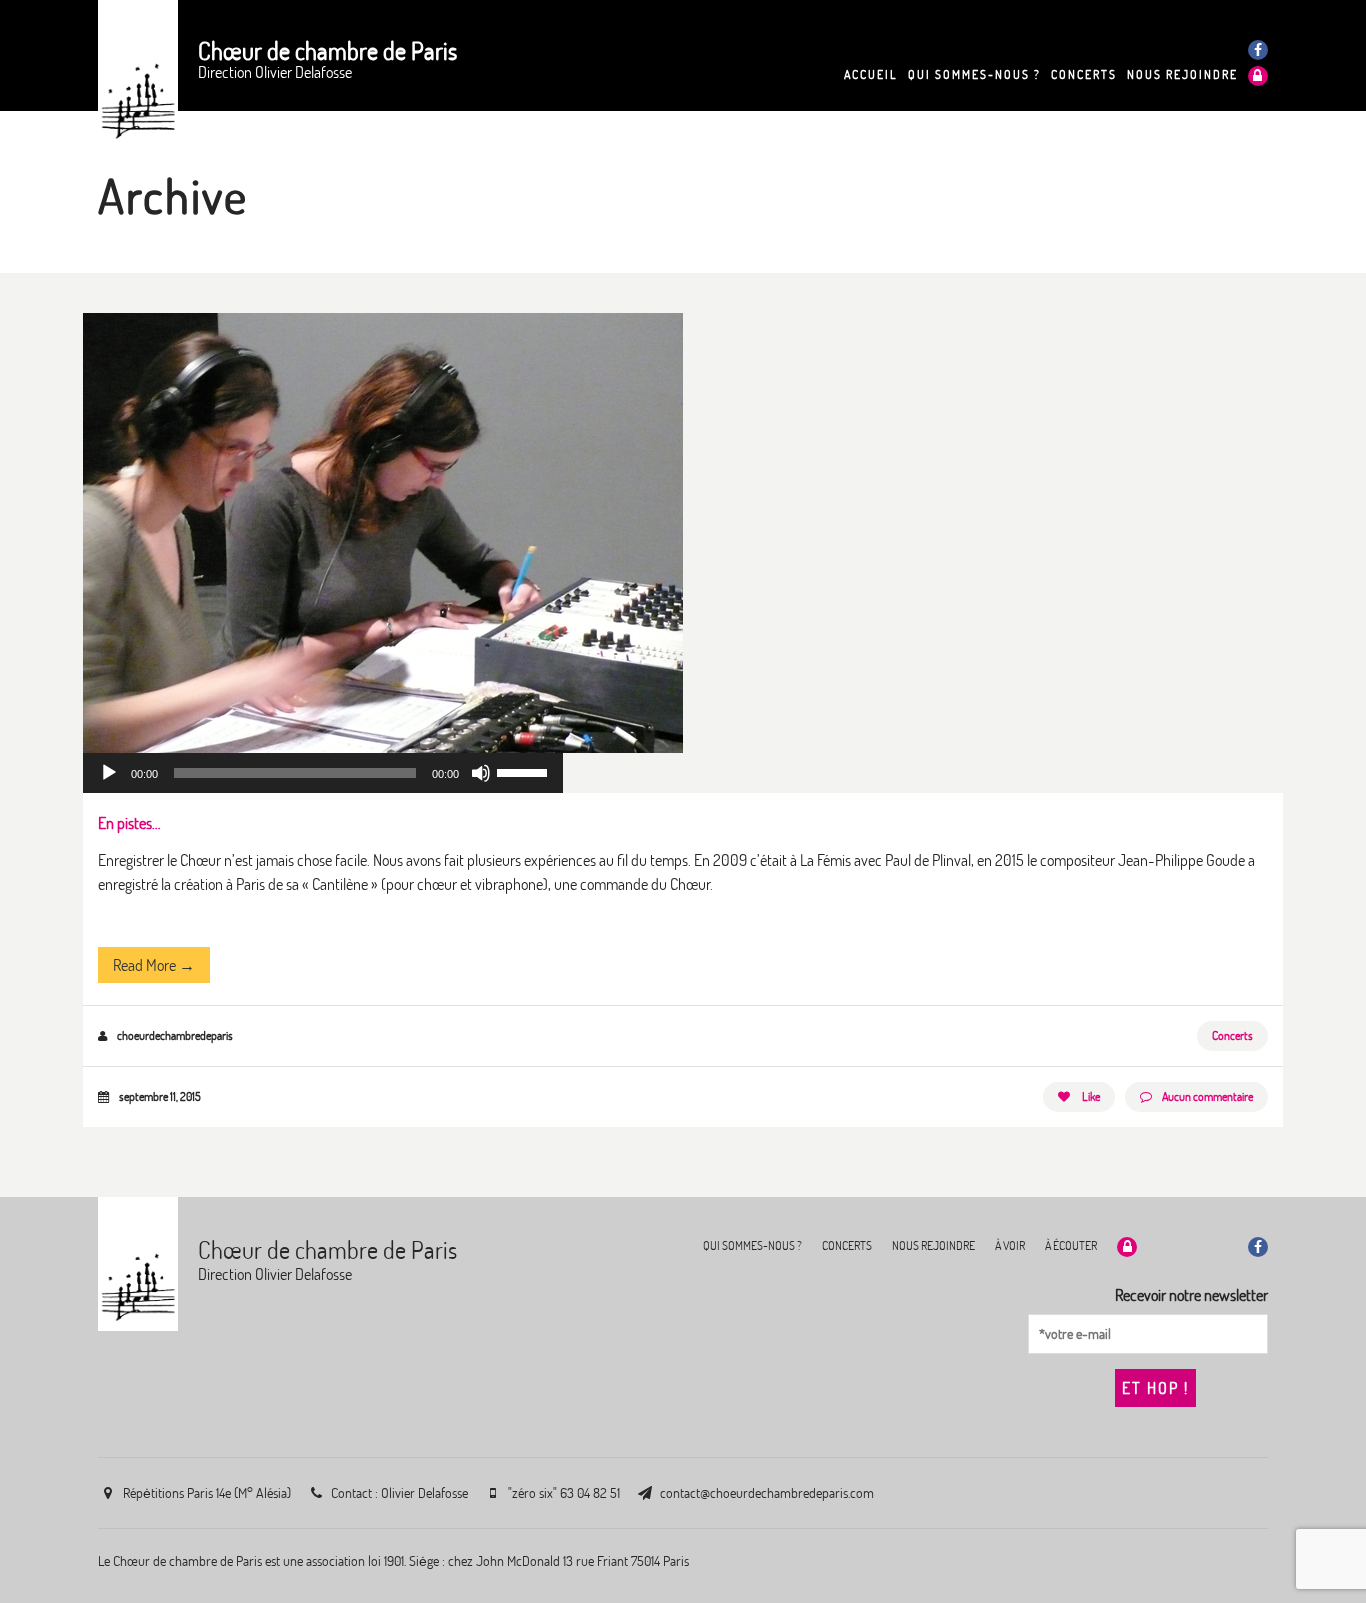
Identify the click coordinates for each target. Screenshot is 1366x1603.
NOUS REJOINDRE (1182, 74)
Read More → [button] (154, 965)
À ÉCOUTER (1071, 1245)
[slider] (525, 771)
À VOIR (1010, 1245)
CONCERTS (1084, 74)
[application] (323, 773)
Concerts (1232, 1035)
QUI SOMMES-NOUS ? (974, 74)
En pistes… (129, 823)
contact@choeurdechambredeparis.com (767, 1493)
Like (1090, 1096)
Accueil (871, 74)
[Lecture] (109, 773)
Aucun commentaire (1207, 1096)
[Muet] (481, 773)
